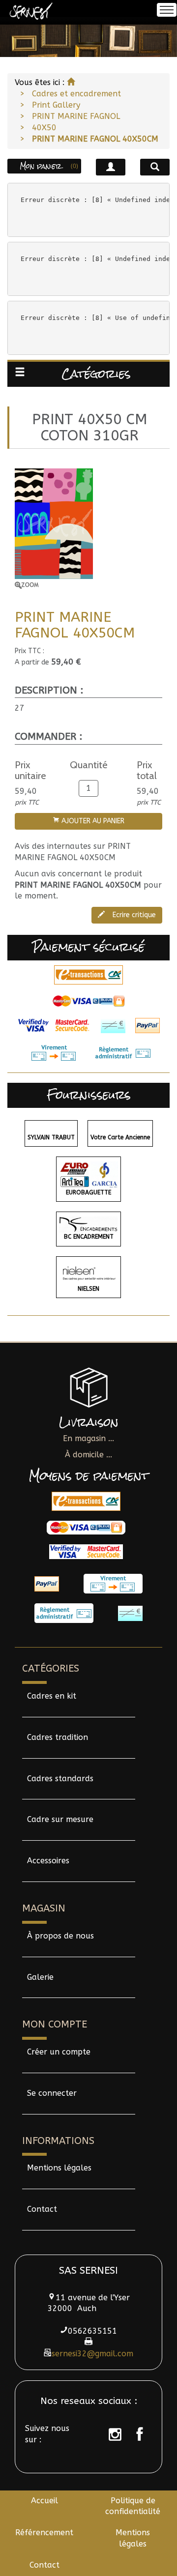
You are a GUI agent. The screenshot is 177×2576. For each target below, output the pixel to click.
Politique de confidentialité (133, 2506)
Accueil (44, 2501)
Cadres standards (60, 1779)
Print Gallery (56, 105)
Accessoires (48, 1861)
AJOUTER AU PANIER (92, 821)
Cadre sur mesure (60, 1819)
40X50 (44, 128)
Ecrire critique (133, 915)
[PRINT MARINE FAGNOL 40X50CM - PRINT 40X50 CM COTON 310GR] (88, 529)
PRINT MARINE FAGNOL (76, 116)
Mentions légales (59, 2168)
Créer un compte (59, 2052)
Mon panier (49, 166)
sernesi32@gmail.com (92, 2354)
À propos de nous (60, 1936)
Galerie (40, 1977)
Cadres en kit (52, 1696)
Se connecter (52, 2093)
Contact (42, 2209)
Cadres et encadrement (76, 94)
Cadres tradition (58, 1737)
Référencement (44, 2533)
